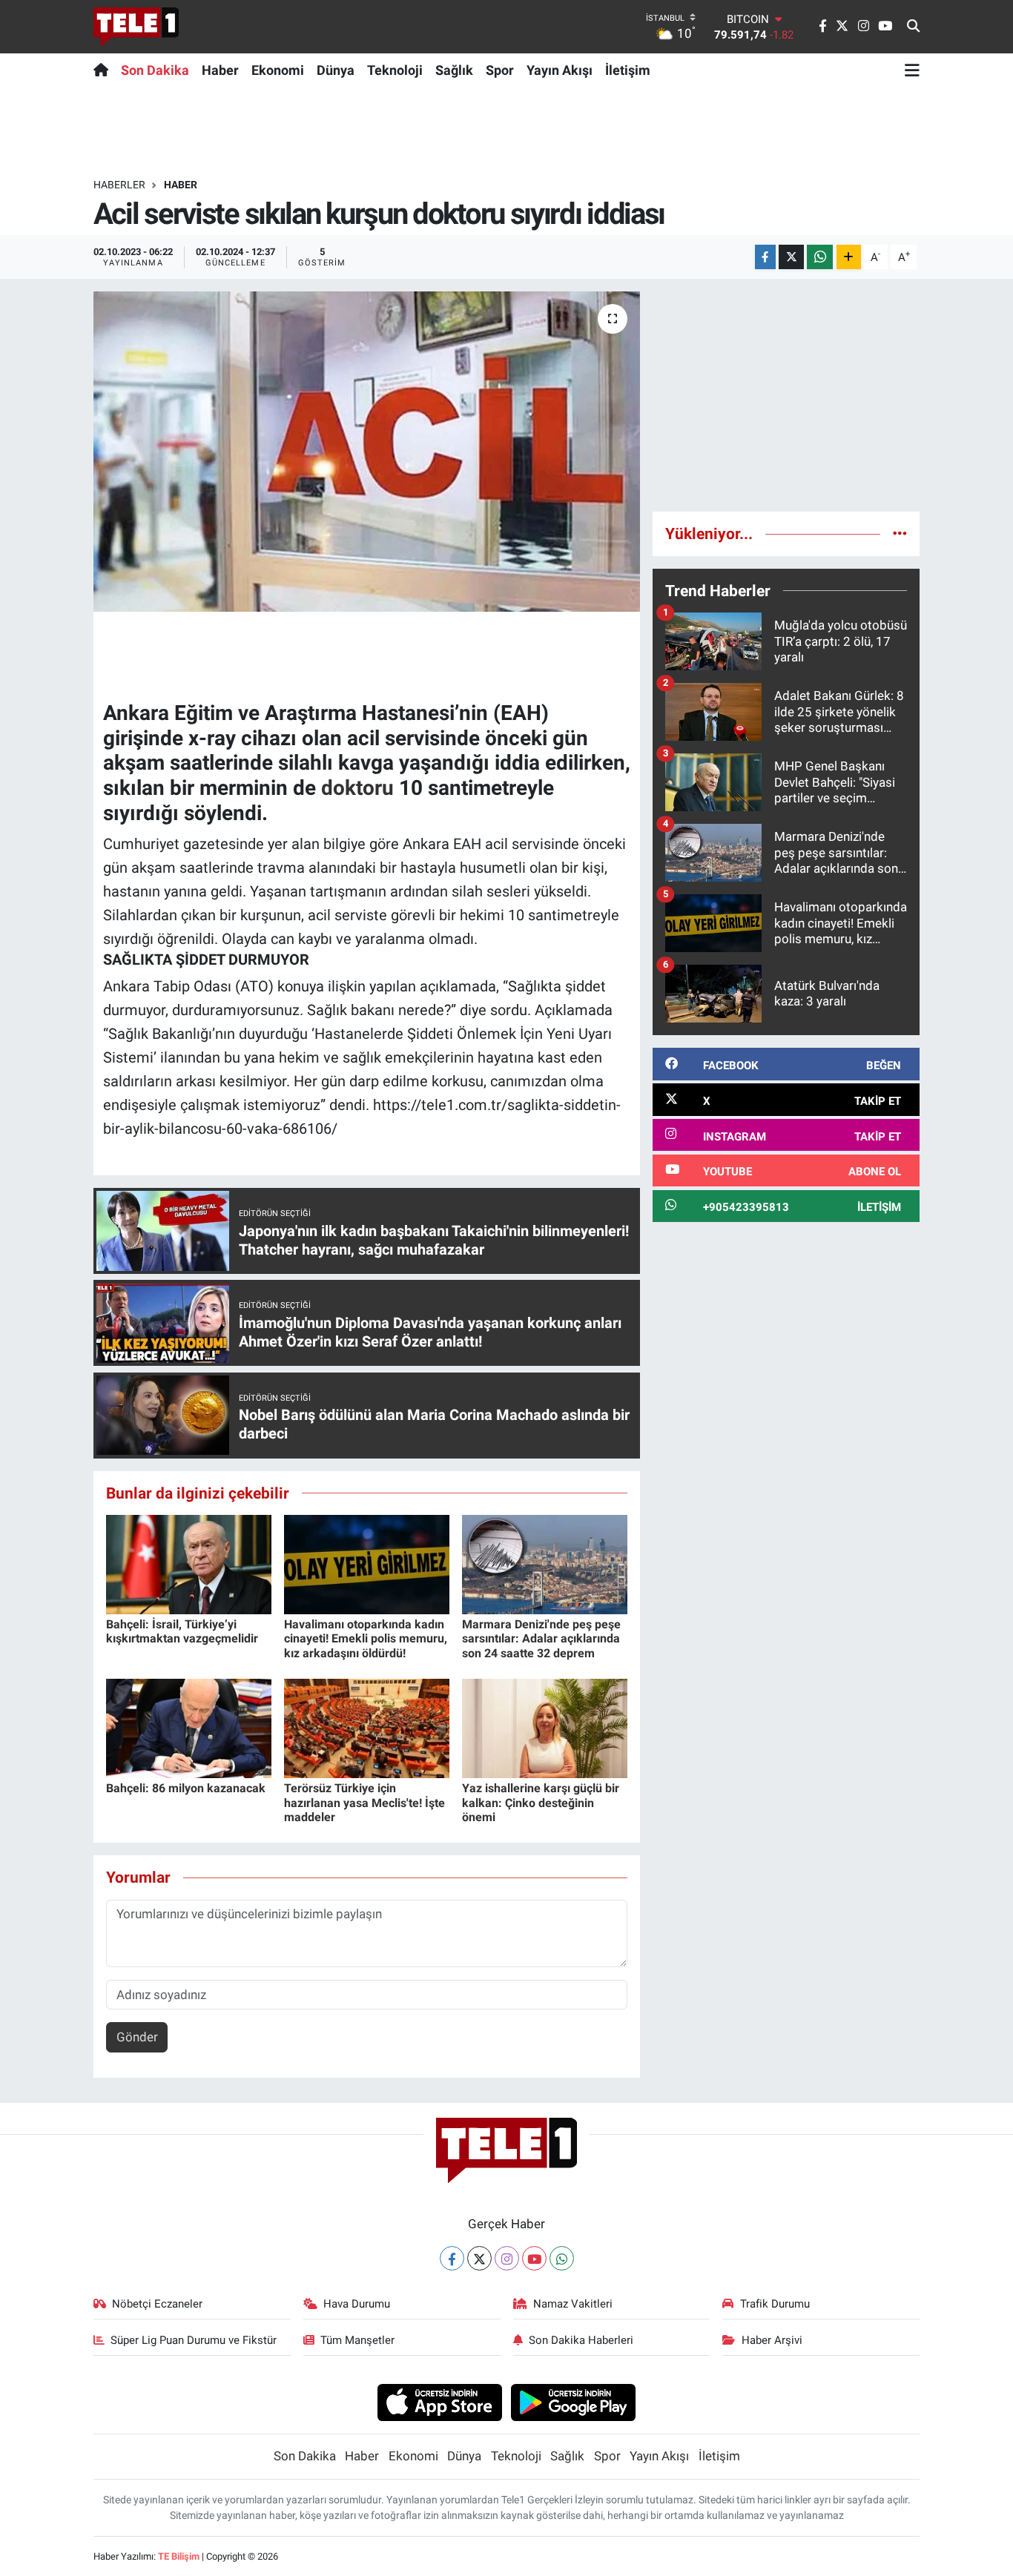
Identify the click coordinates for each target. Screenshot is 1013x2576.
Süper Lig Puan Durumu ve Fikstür (194, 2340)
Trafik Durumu (775, 2304)
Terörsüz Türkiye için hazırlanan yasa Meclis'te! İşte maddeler (364, 1802)
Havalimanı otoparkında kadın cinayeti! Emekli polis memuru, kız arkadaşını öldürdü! (366, 1638)
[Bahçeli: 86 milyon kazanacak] (189, 1728)
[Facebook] (452, 2258)
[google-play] (574, 2402)
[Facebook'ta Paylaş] (765, 257)
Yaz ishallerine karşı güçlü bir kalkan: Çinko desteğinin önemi (541, 1802)
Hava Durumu (357, 2304)
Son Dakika (155, 70)
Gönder (137, 2037)
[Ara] (913, 27)
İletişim (628, 70)
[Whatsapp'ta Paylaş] (820, 257)
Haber (220, 70)
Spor (500, 70)
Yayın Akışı (560, 70)
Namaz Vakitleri (573, 2304)
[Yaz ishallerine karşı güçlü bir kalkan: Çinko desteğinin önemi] (545, 1728)
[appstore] (439, 2402)
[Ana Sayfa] (104, 70)
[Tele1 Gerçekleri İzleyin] (136, 27)
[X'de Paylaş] (791, 257)
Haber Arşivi (772, 2340)
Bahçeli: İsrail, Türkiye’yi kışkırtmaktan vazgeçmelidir (182, 1631)
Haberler (119, 185)
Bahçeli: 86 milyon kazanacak (186, 1788)
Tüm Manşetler (357, 2340)
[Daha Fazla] (849, 257)
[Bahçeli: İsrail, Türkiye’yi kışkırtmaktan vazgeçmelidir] (189, 1564)
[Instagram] (507, 2258)
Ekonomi (278, 70)
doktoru (357, 788)
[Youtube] (534, 2258)
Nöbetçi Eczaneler (157, 2304)
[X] (479, 2258)
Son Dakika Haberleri (581, 2340)
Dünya (336, 70)
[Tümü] (900, 533)
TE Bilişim (179, 2556)
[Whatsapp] (562, 2258)
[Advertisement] (786, 395)
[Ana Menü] (912, 70)
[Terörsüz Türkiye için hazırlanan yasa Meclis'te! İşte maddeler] (367, 1728)
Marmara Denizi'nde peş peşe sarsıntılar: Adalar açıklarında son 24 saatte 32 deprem (541, 1638)
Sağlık (454, 70)
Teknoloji (395, 70)
